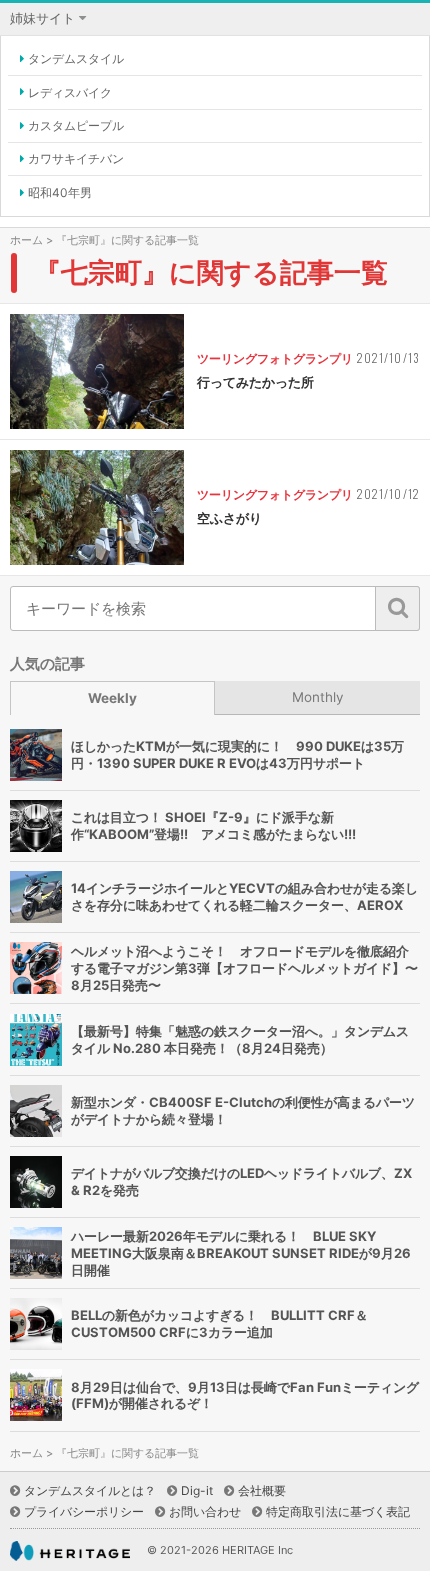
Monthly (318, 697)
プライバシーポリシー (84, 1511)
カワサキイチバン (76, 158)
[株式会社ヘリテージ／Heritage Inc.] (70, 1551)
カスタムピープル (76, 125)
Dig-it (197, 1490)
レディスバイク (70, 92)
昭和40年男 (60, 192)
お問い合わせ (205, 1511)
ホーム (26, 240)
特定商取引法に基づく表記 (338, 1511)
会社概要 (262, 1490)
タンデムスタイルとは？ (90, 1490)
